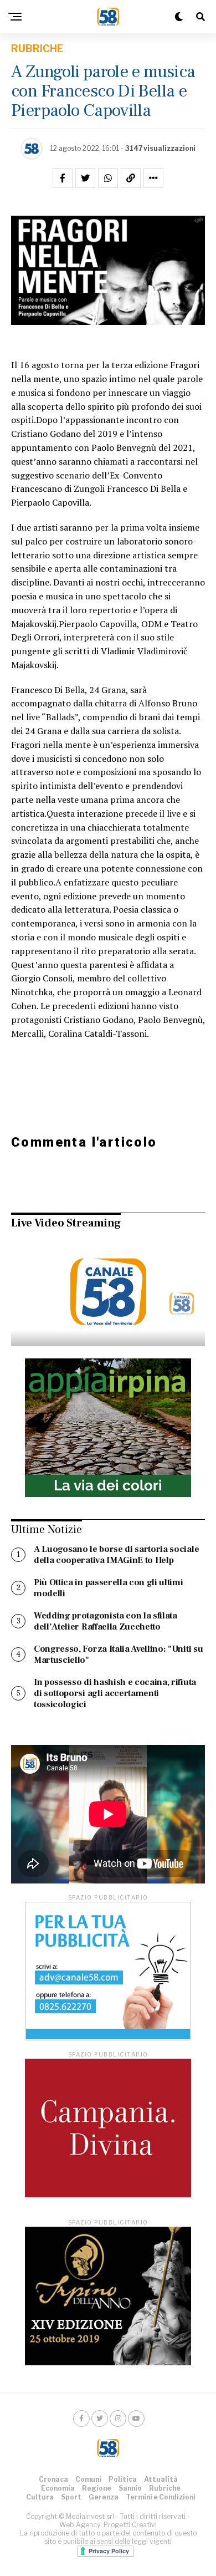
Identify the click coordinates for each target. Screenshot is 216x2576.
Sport (71, 2497)
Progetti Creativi (130, 2525)
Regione (97, 2488)
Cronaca (53, 2479)
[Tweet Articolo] (85, 178)
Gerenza (104, 2497)
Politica (123, 2479)
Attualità (161, 2479)
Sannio (130, 2488)
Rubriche (165, 2488)
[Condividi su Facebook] (63, 178)
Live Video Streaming (66, 1223)
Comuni (88, 2479)
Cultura (40, 2497)
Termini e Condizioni (161, 2497)
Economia (58, 2488)
